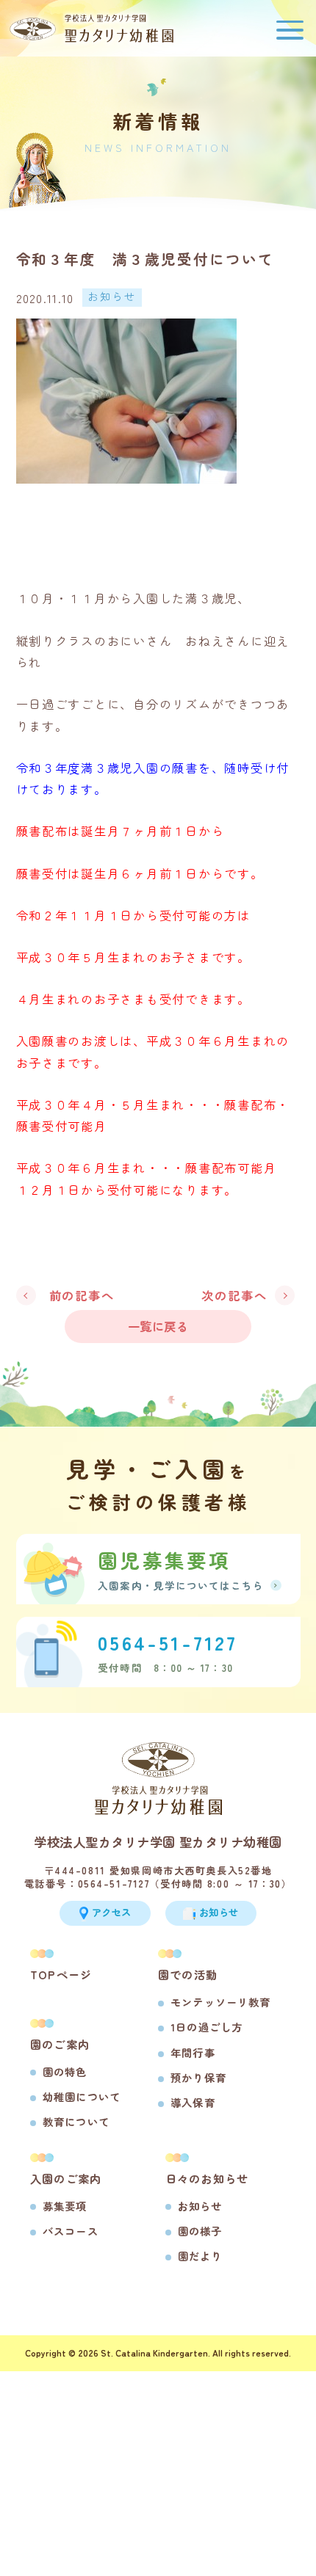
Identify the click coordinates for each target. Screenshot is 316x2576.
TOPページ (61, 1974)
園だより (200, 2256)
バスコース (71, 2231)
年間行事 (193, 2052)
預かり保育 (198, 2077)
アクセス (112, 1912)
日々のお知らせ (207, 2178)
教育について (76, 2121)
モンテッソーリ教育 (220, 2002)
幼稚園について (82, 2096)
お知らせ (200, 2206)
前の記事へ (82, 1295)
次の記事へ (234, 1295)
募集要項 (65, 2206)
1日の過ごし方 (207, 2027)
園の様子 (200, 2231)
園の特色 (65, 2071)
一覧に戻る (158, 1326)
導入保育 (193, 2102)
